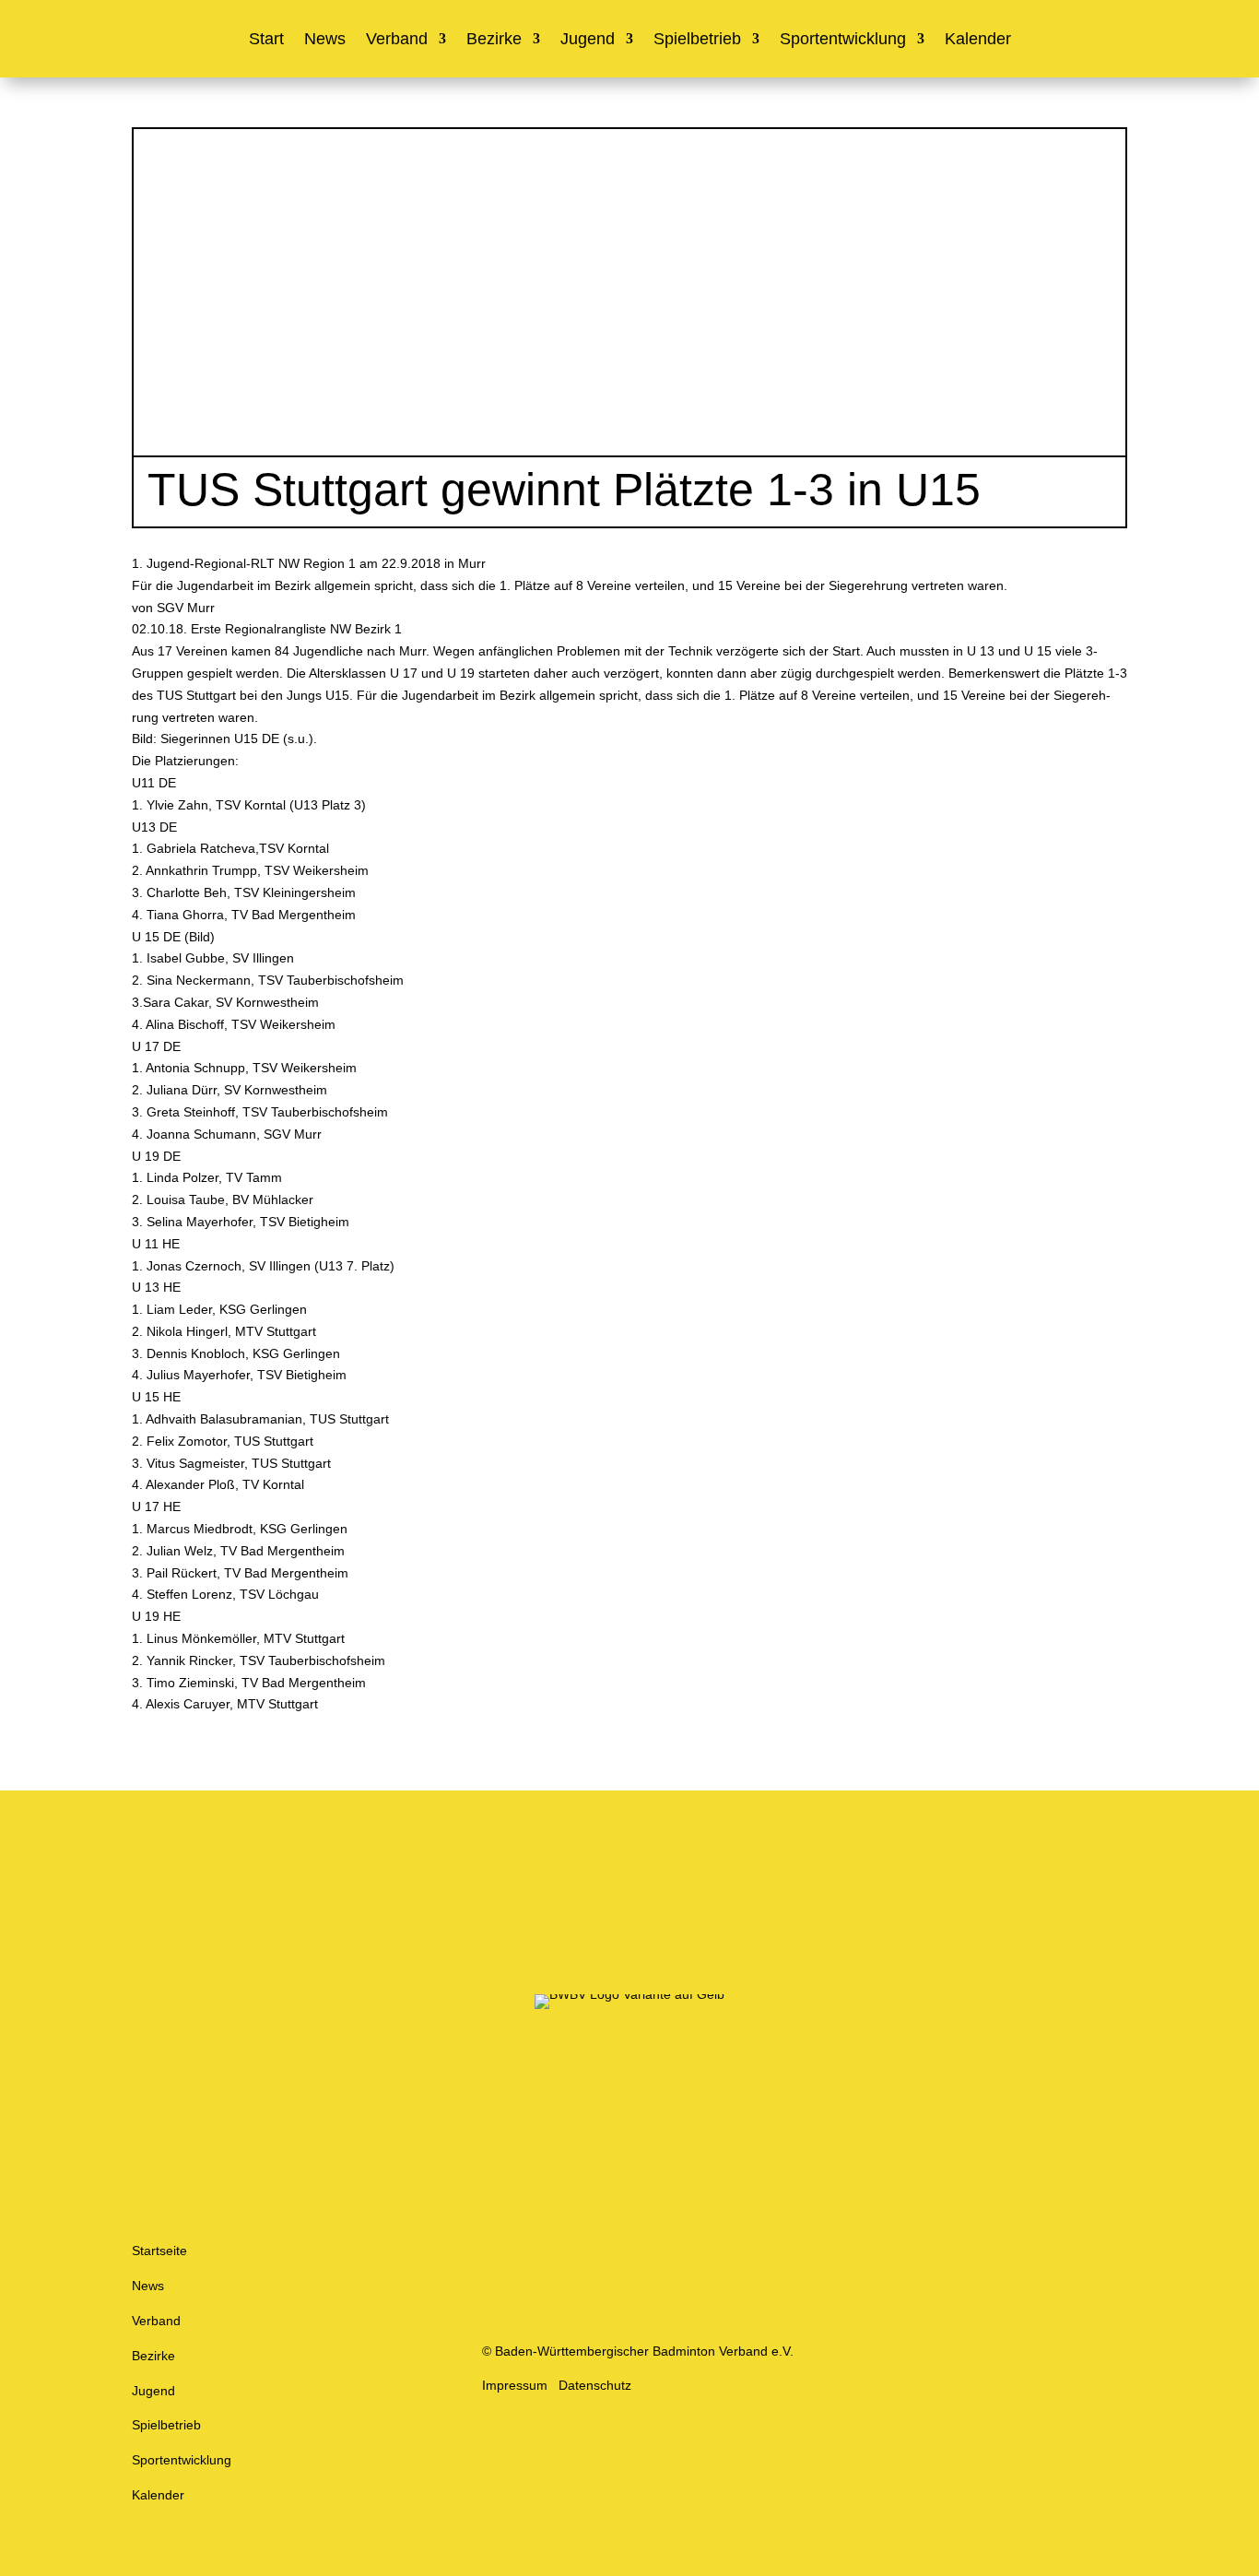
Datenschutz (595, 2385)
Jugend (588, 40)
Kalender (978, 40)
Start (266, 40)
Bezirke (494, 40)
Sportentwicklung (843, 40)
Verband (397, 40)
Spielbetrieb (697, 40)
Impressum (515, 2385)
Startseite (159, 2251)
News (325, 40)
